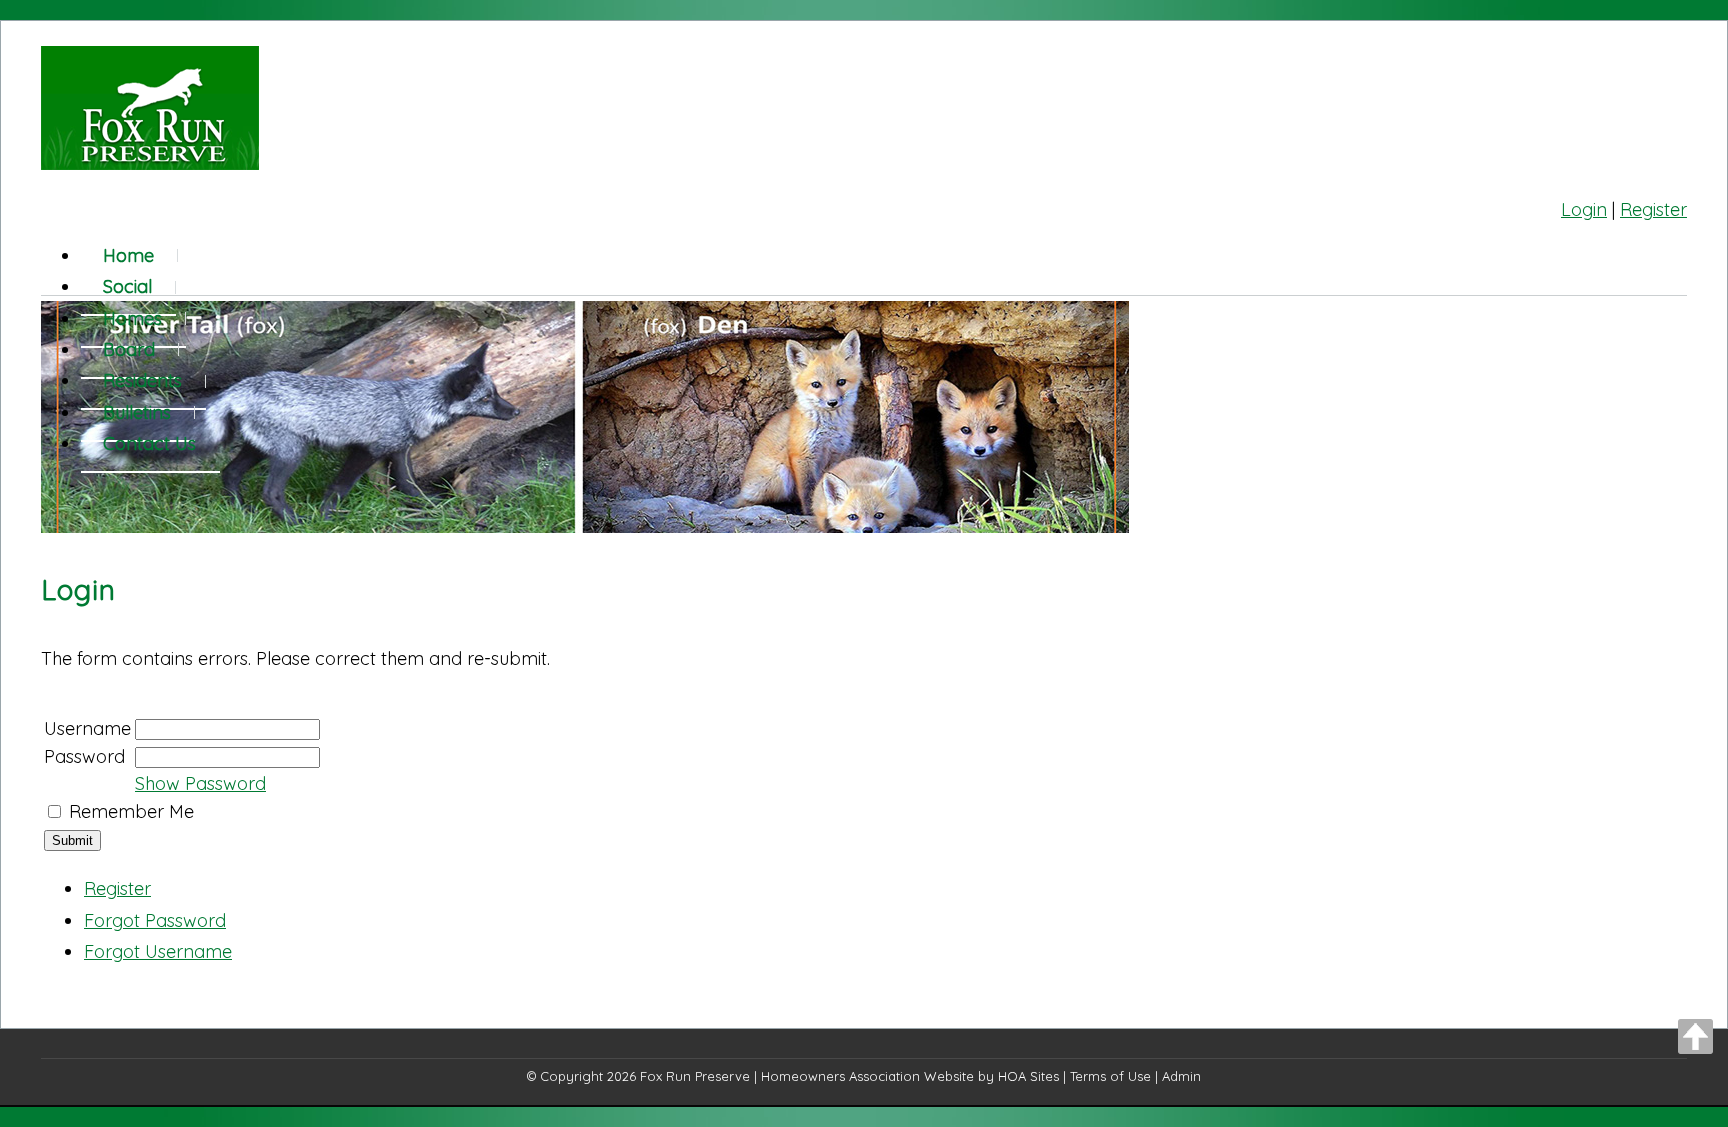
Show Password (200, 783)
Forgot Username (158, 951)
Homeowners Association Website (867, 1076)
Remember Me (131, 811)
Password (84, 756)
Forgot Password (155, 920)
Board (129, 349)
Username (87, 728)
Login (1584, 209)
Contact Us (149, 443)
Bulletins (137, 412)
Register (1653, 209)
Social (127, 286)
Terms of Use (1110, 1076)
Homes (132, 318)
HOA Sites (1028, 1076)
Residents (142, 380)
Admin (1181, 1076)
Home (128, 255)
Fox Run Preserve (695, 1076)
